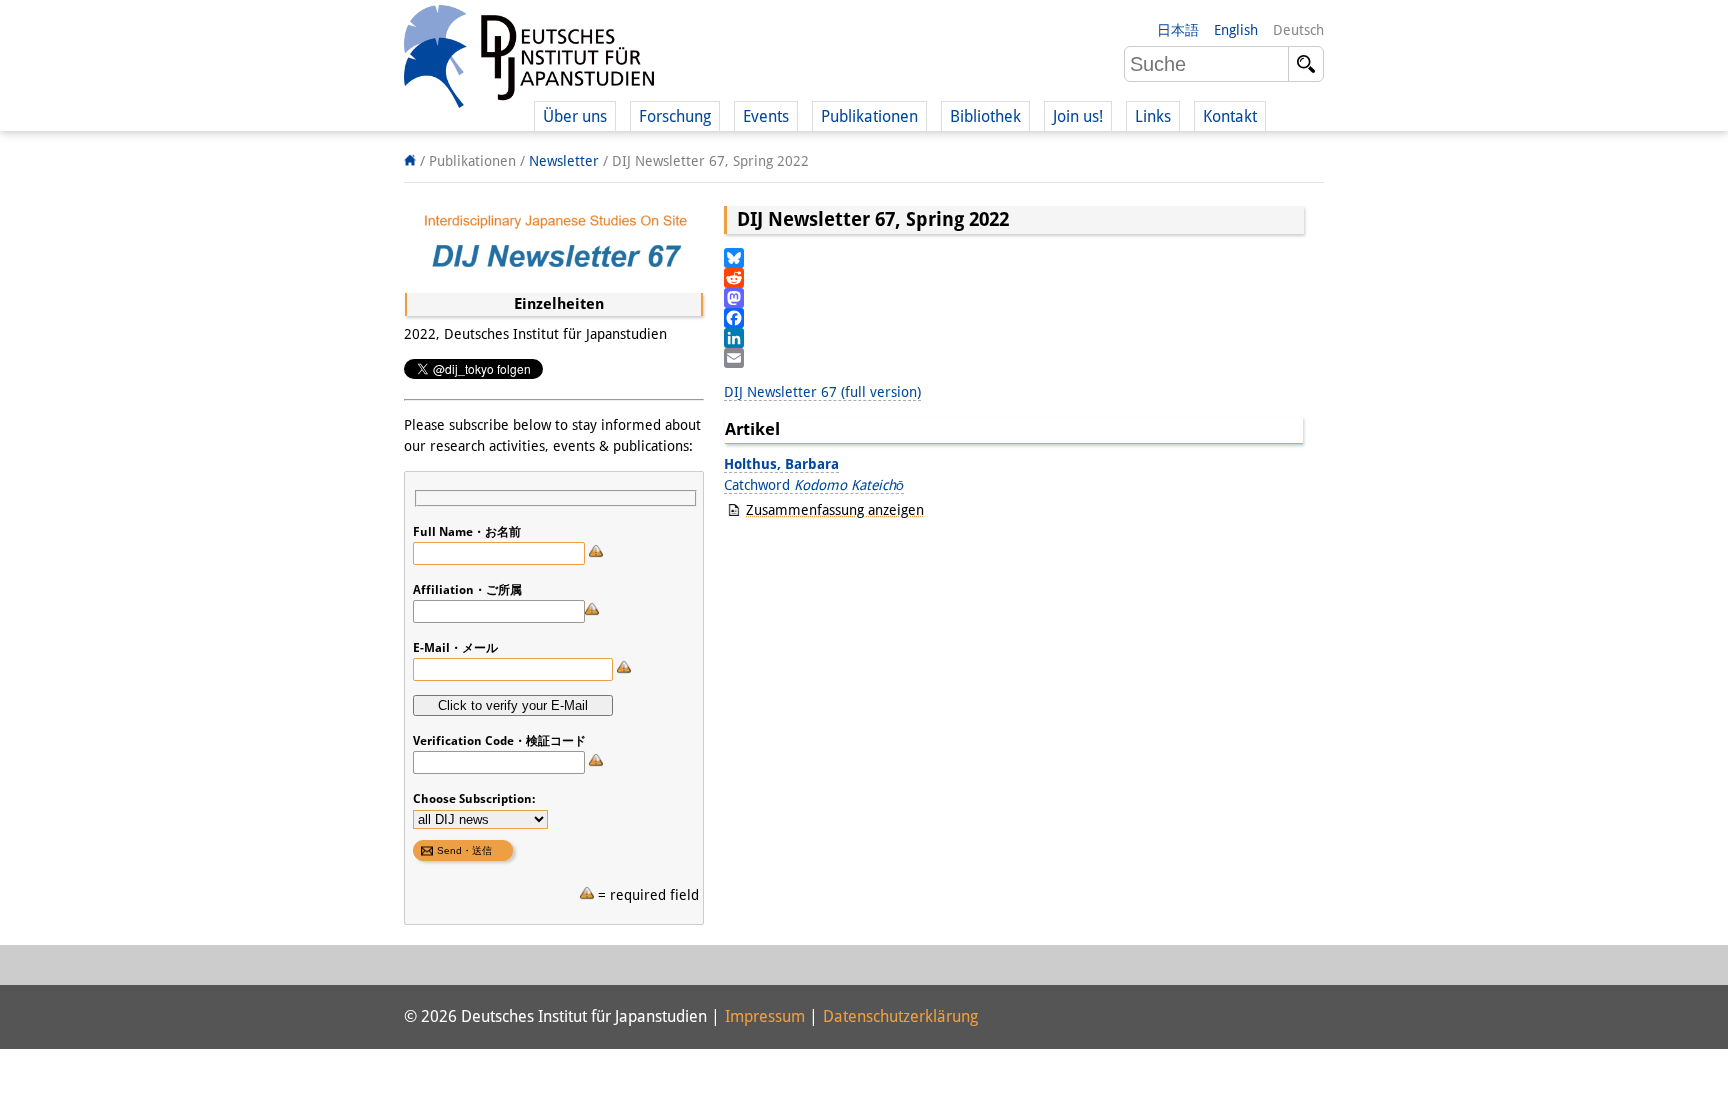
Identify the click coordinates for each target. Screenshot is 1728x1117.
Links (1153, 116)
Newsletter (564, 161)
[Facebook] (1014, 318)
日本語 (1178, 30)
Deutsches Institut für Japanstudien (529, 60)
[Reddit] (1014, 278)
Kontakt (1230, 116)
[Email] (1014, 358)
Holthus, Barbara (781, 464)
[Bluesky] (1014, 258)
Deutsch (1298, 30)
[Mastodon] (1014, 298)
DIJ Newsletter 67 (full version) (822, 392)
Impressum (765, 1016)
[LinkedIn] (1014, 338)
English (1236, 30)
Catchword (814, 485)
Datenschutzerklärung (900, 1016)
